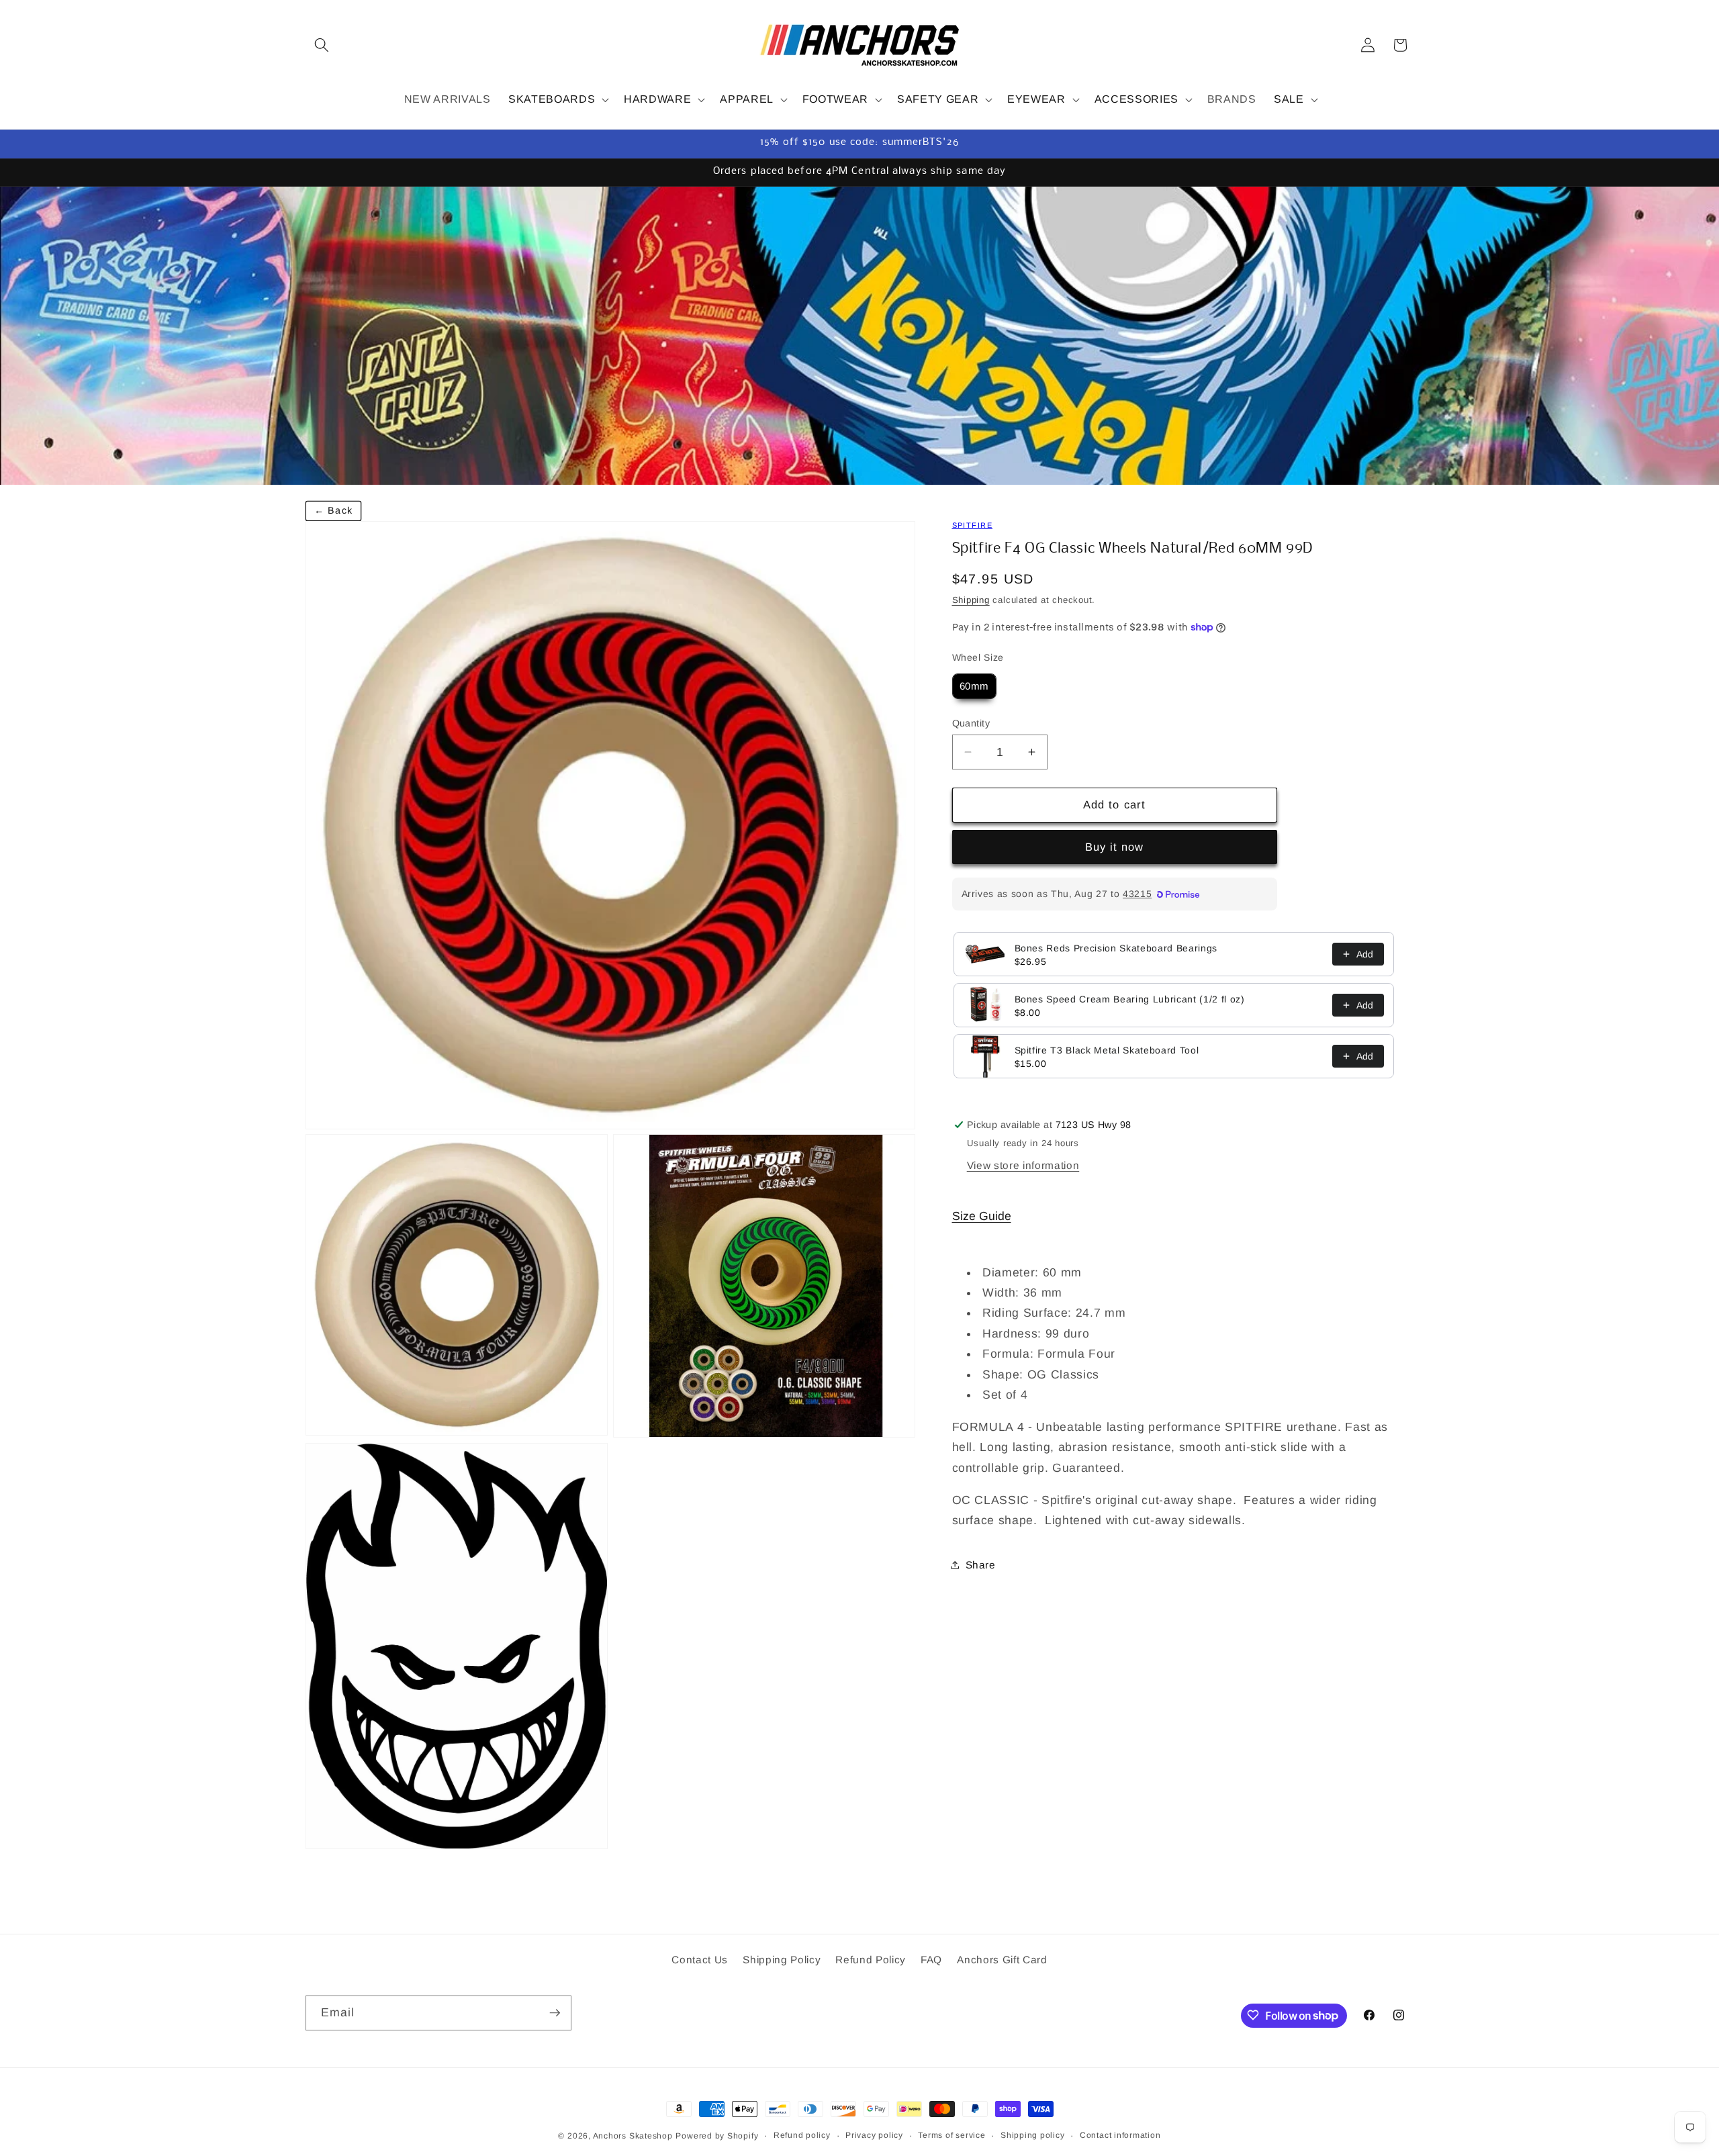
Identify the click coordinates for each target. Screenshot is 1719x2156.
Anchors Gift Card (1002, 1960)
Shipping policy (1033, 2135)
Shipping (971, 600)
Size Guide (982, 1216)
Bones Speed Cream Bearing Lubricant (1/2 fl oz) (1130, 999)
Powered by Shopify (717, 2136)
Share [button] (981, 1565)
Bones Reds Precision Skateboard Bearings (1116, 948)
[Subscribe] (555, 2013)
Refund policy (802, 2135)
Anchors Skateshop (633, 2136)
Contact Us (700, 1960)
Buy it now (1115, 847)
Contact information (1120, 2135)
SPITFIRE (972, 525)
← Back (333, 510)
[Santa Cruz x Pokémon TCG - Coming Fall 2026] (859, 335)
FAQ (931, 1960)
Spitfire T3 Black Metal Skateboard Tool (1107, 1050)
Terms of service (951, 2135)
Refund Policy (871, 1960)
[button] (322, 45)
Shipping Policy (782, 1960)
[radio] (975, 686)
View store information (1023, 1165)
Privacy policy (874, 2135)
